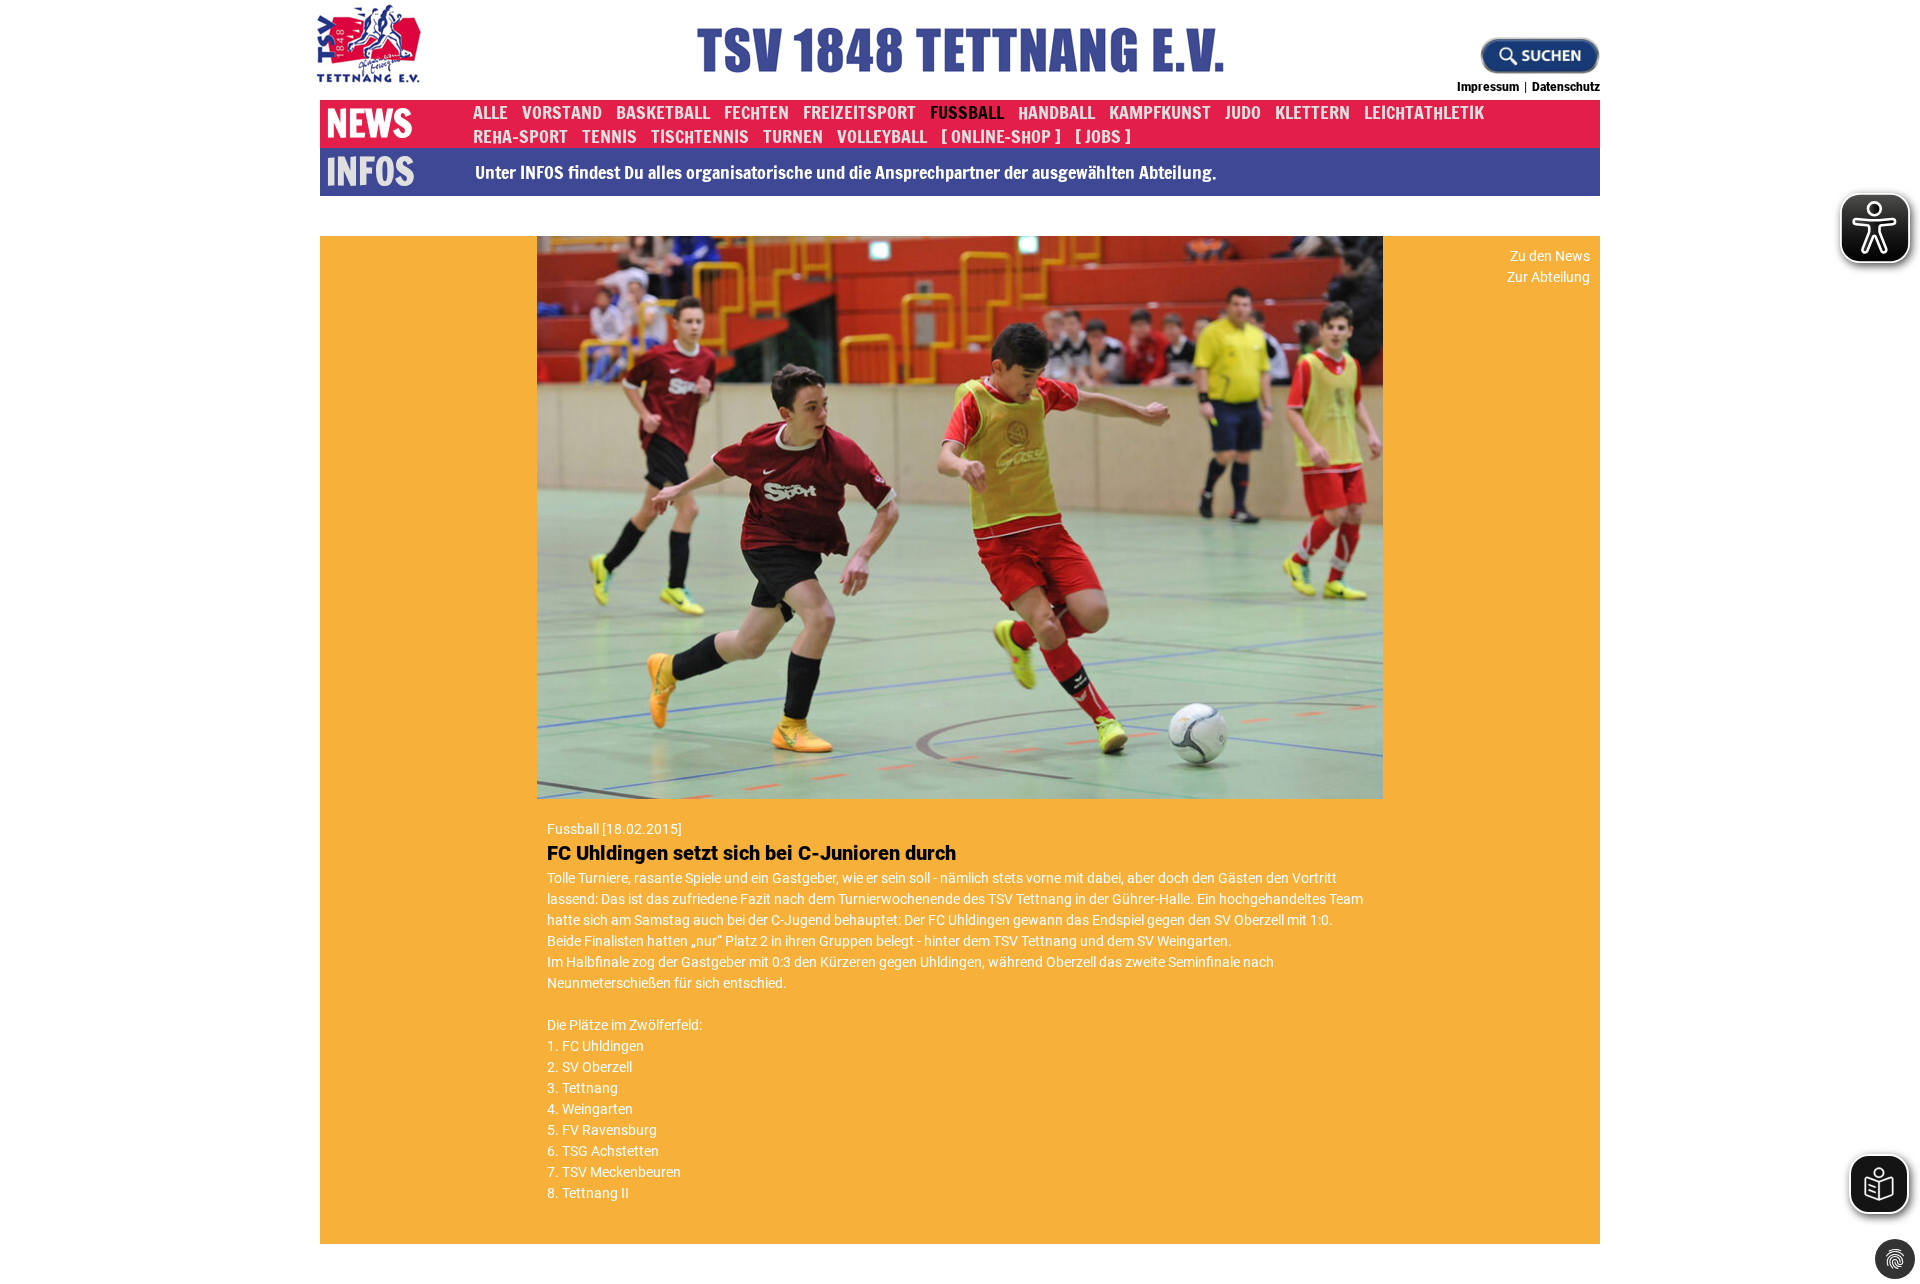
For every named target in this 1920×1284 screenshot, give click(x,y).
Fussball (967, 112)
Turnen (793, 136)
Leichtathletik (1424, 112)
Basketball (663, 112)
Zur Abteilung (1548, 277)
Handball (1056, 112)
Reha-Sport (520, 136)
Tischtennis (700, 136)
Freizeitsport (859, 112)
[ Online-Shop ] (1001, 136)
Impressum (1488, 87)
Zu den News (1550, 256)
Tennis (609, 136)
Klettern (1312, 112)
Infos (370, 172)
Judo (1243, 112)
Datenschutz (1566, 87)
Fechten (756, 112)
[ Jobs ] (1103, 136)
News (369, 124)
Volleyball (882, 136)
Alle (490, 112)
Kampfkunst (1160, 112)
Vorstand (562, 112)
